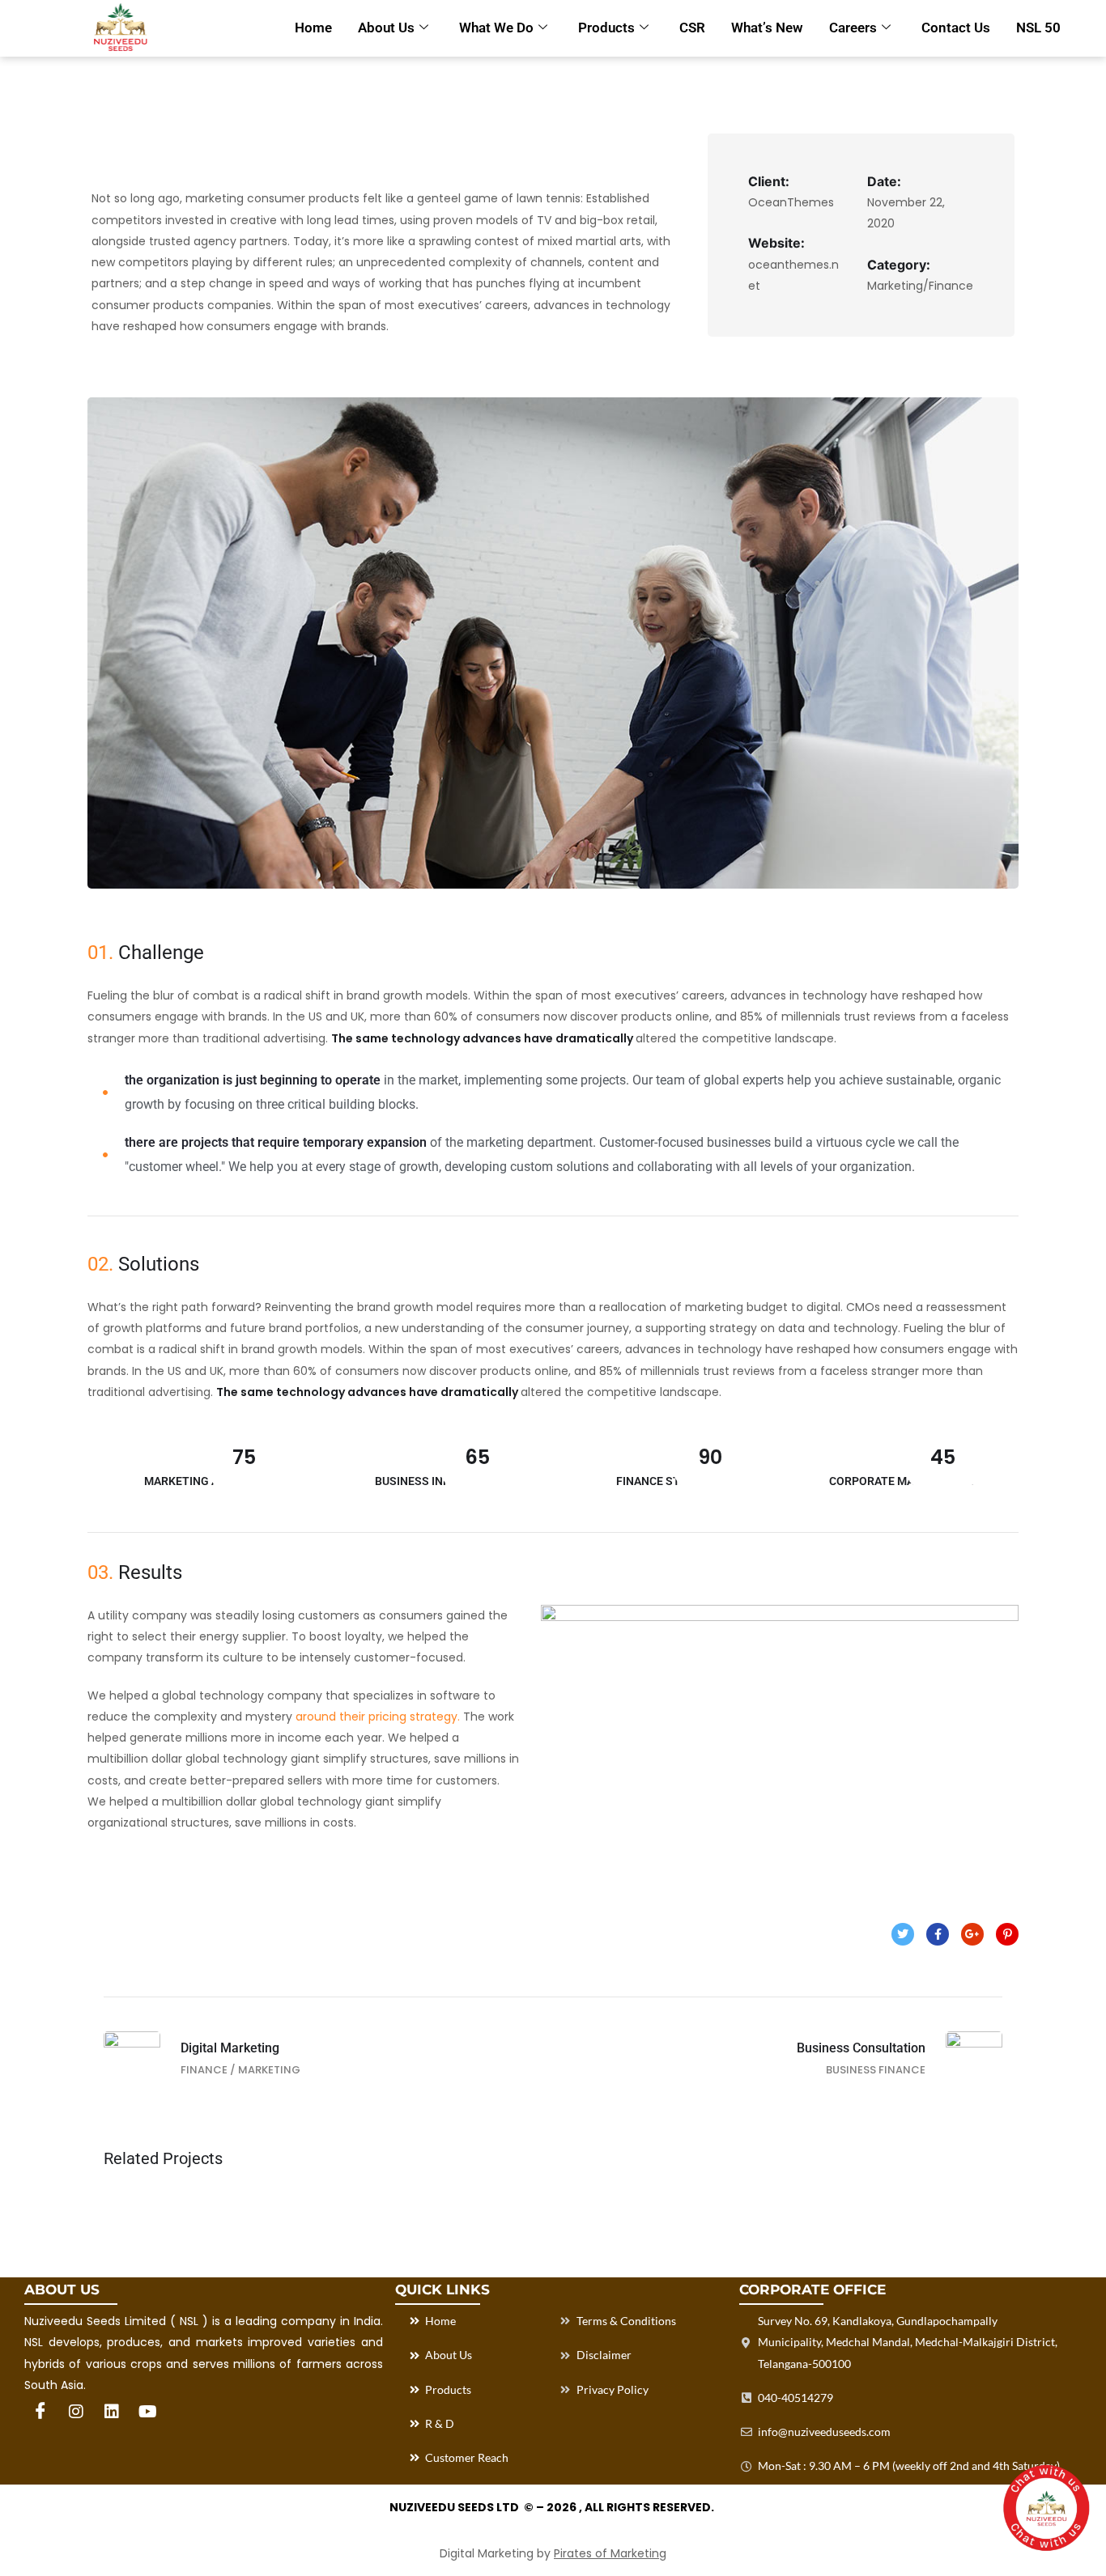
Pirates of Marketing (610, 2553)
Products (606, 28)
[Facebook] (40, 2412)
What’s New (767, 28)
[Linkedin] (112, 2412)
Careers (853, 28)
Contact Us (956, 28)
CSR (692, 28)
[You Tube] (147, 2412)
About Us (386, 28)
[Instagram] (76, 2412)
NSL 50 (1038, 28)
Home (313, 28)
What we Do (496, 28)
